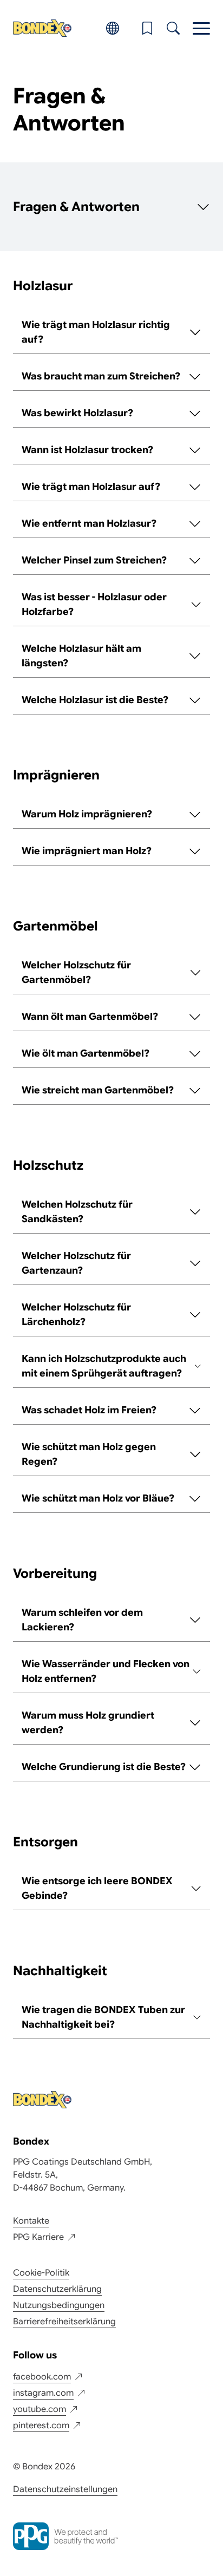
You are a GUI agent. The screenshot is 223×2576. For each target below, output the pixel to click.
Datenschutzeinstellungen (65, 2489)
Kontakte (31, 2221)
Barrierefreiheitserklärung (64, 2322)
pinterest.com (41, 2426)
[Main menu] (201, 28)
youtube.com (40, 2409)
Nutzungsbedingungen (59, 2305)
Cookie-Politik (41, 2273)
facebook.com (42, 2377)
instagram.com (43, 2393)
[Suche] (173, 28)
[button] (147, 28)
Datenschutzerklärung (57, 2289)
